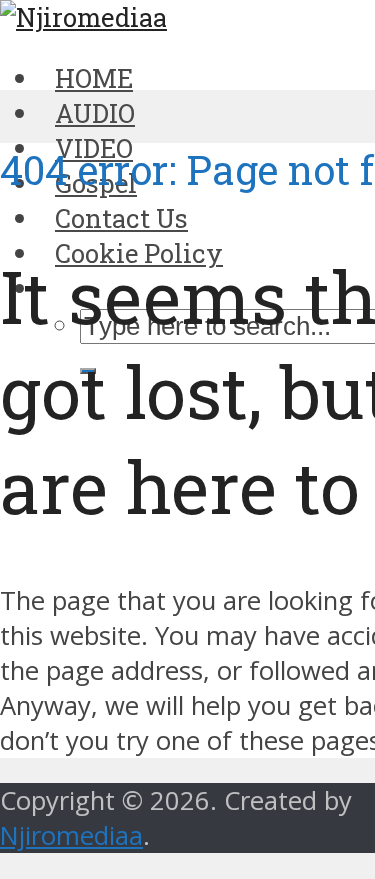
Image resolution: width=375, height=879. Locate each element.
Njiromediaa (71, 835)
